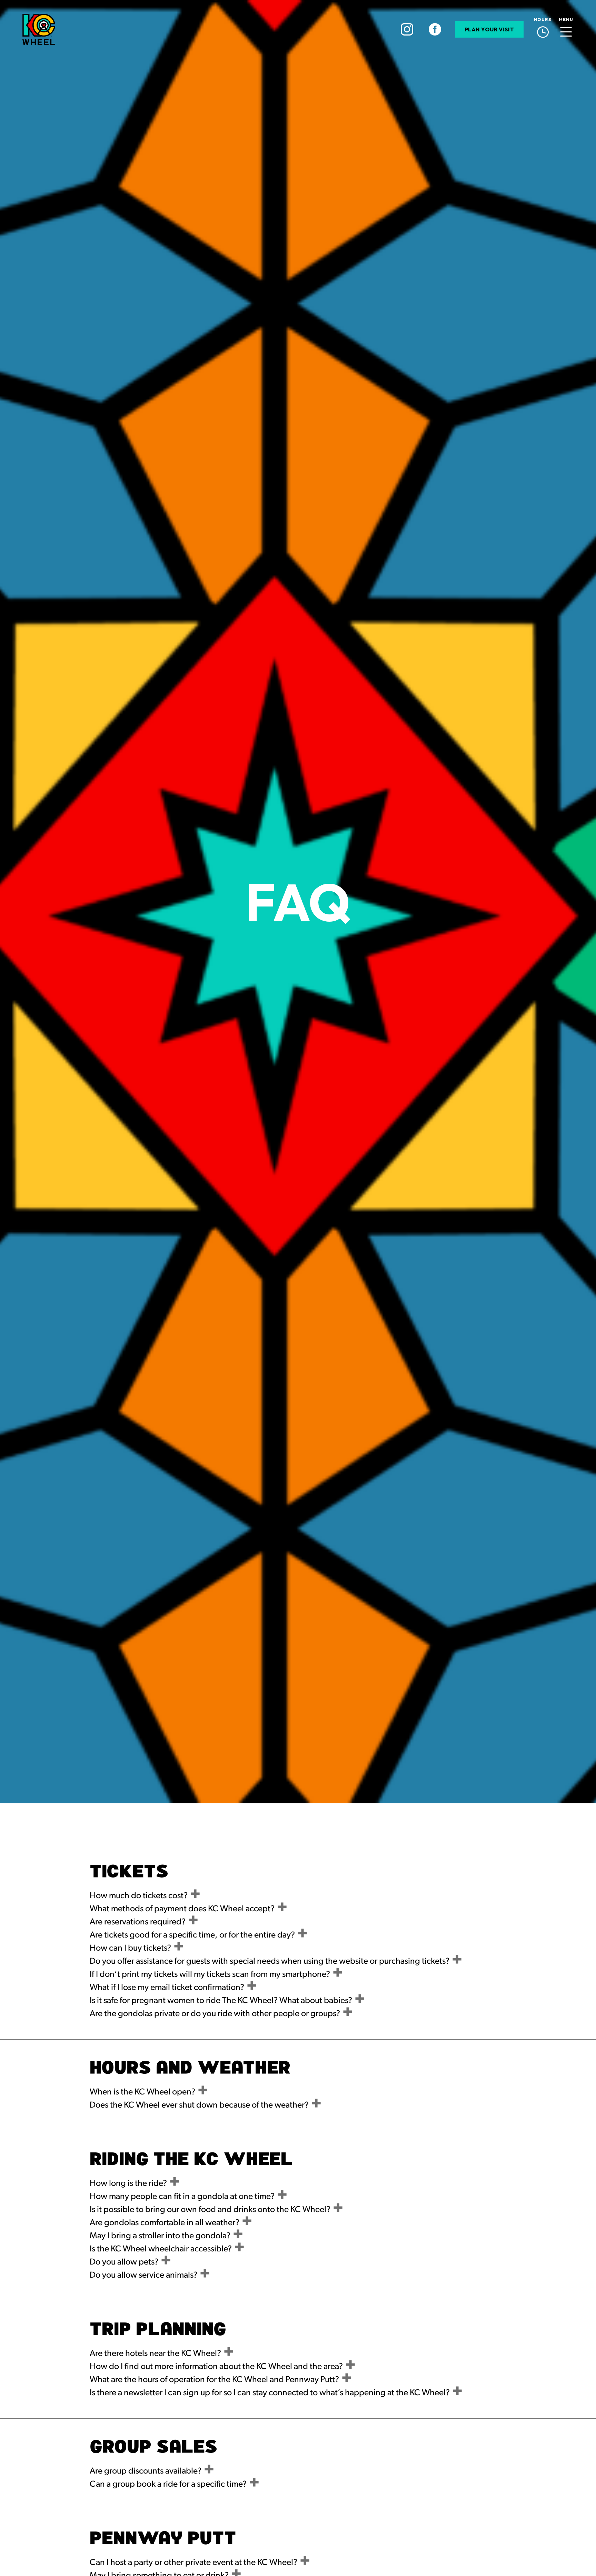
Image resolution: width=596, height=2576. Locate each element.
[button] (566, 29)
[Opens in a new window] (407, 29)
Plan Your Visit (489, 29)
